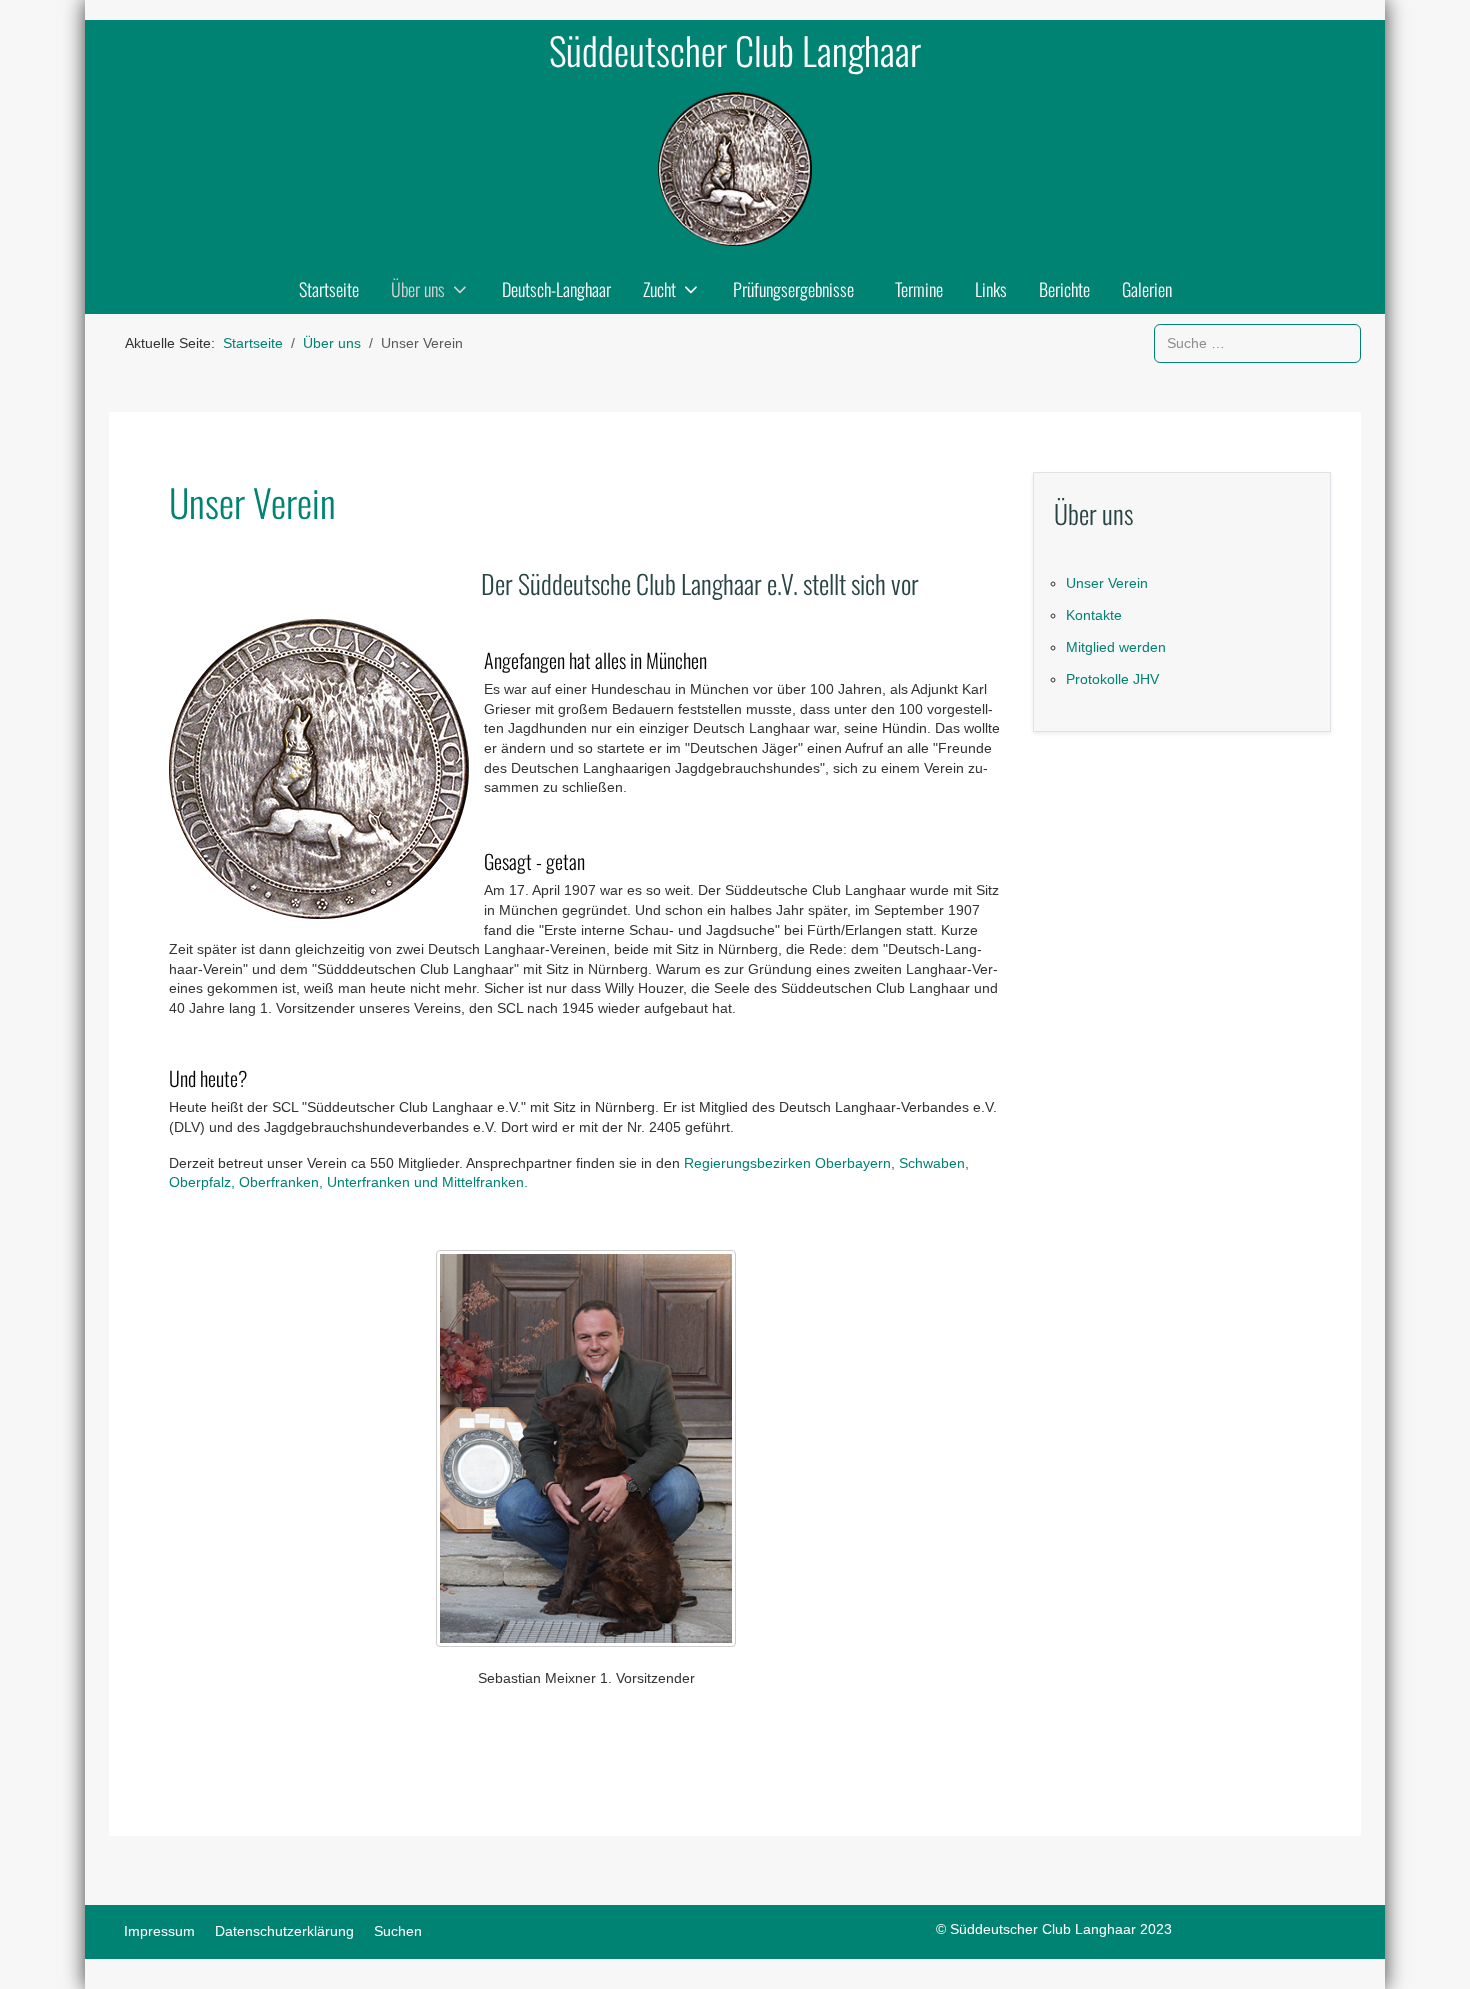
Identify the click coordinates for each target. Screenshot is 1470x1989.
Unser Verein (1107, 583)
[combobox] (1257, 343)
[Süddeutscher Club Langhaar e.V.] (735, 169)
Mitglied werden (1116, 647)
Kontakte (1094, 615)
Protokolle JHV (1112, 679)
